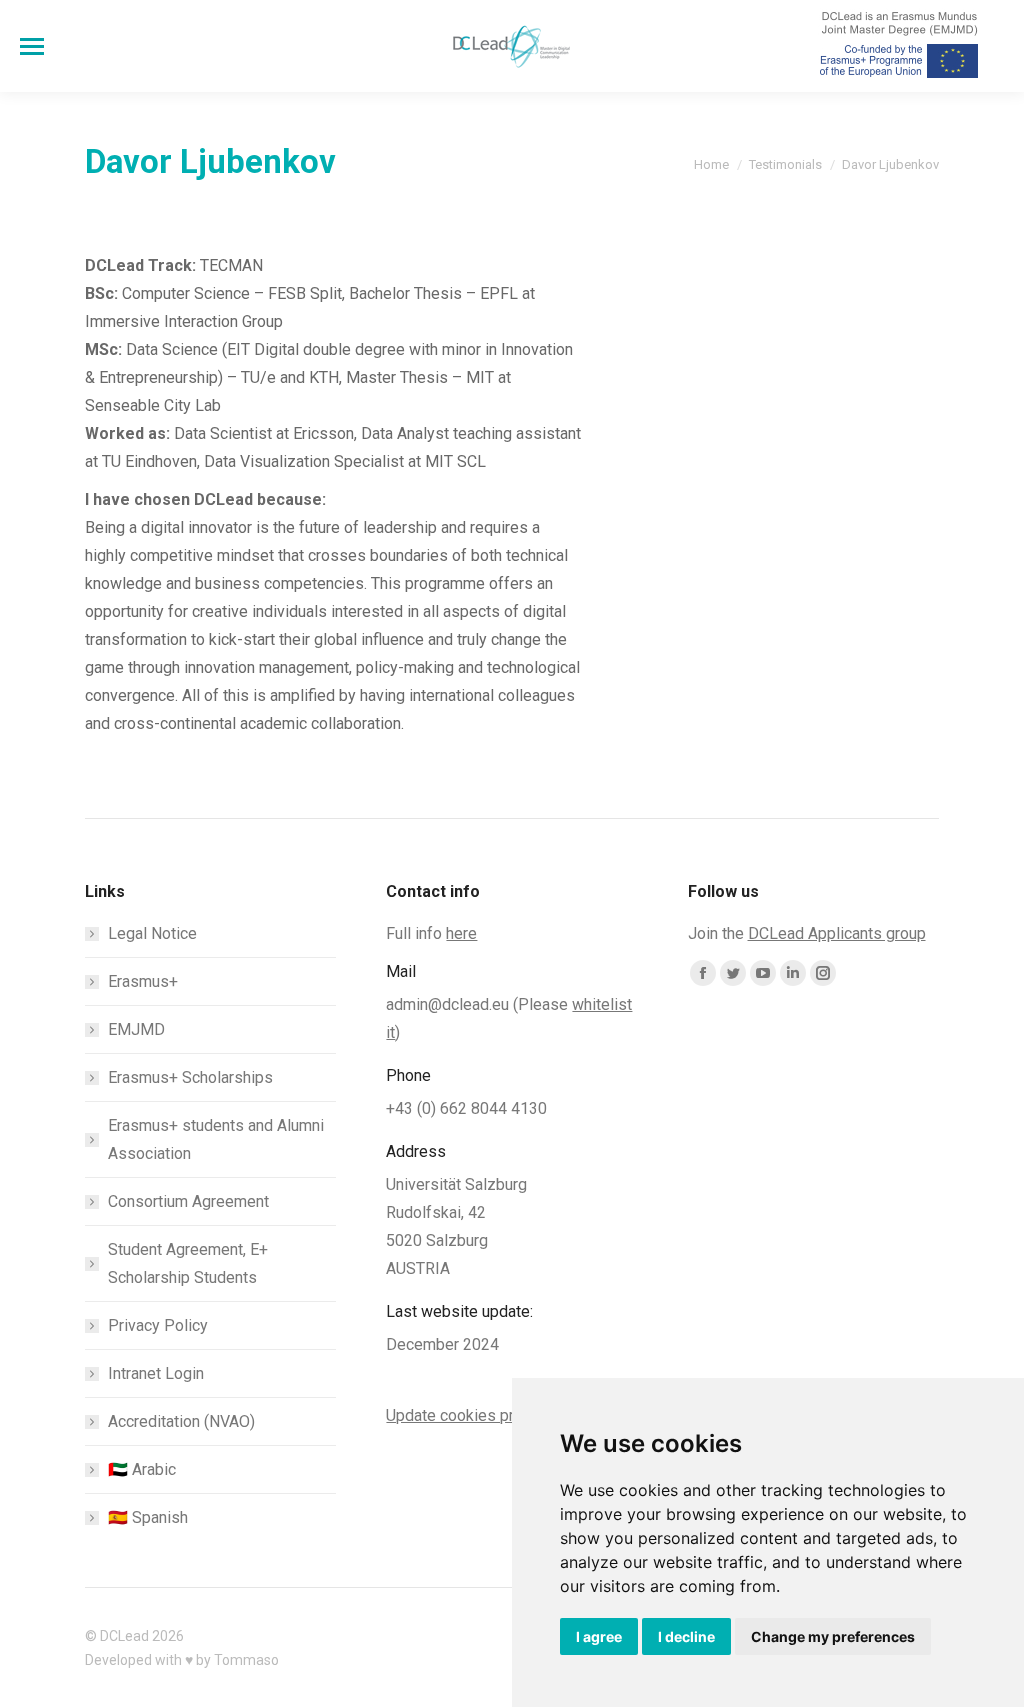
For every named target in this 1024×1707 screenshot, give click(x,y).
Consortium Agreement (188, 1201)
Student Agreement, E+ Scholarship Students (188, 1263)
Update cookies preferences (486, 1415)
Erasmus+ (143, 981)
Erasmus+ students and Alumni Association (216, 1139)
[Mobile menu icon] (32, 46)
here (461, 933)
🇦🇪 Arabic (142, 1469)
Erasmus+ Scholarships (190, 1077)
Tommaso (246, 1660)
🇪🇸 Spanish (148, 1517)
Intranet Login (156, 1373)
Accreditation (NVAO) (181, 1421)
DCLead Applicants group (837, 933)
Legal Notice (152, 933)
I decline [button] (686, 1636)
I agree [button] (599, 1636)
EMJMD (136, 1029)
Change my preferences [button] (833, 1636)
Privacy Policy (158, 1325)
